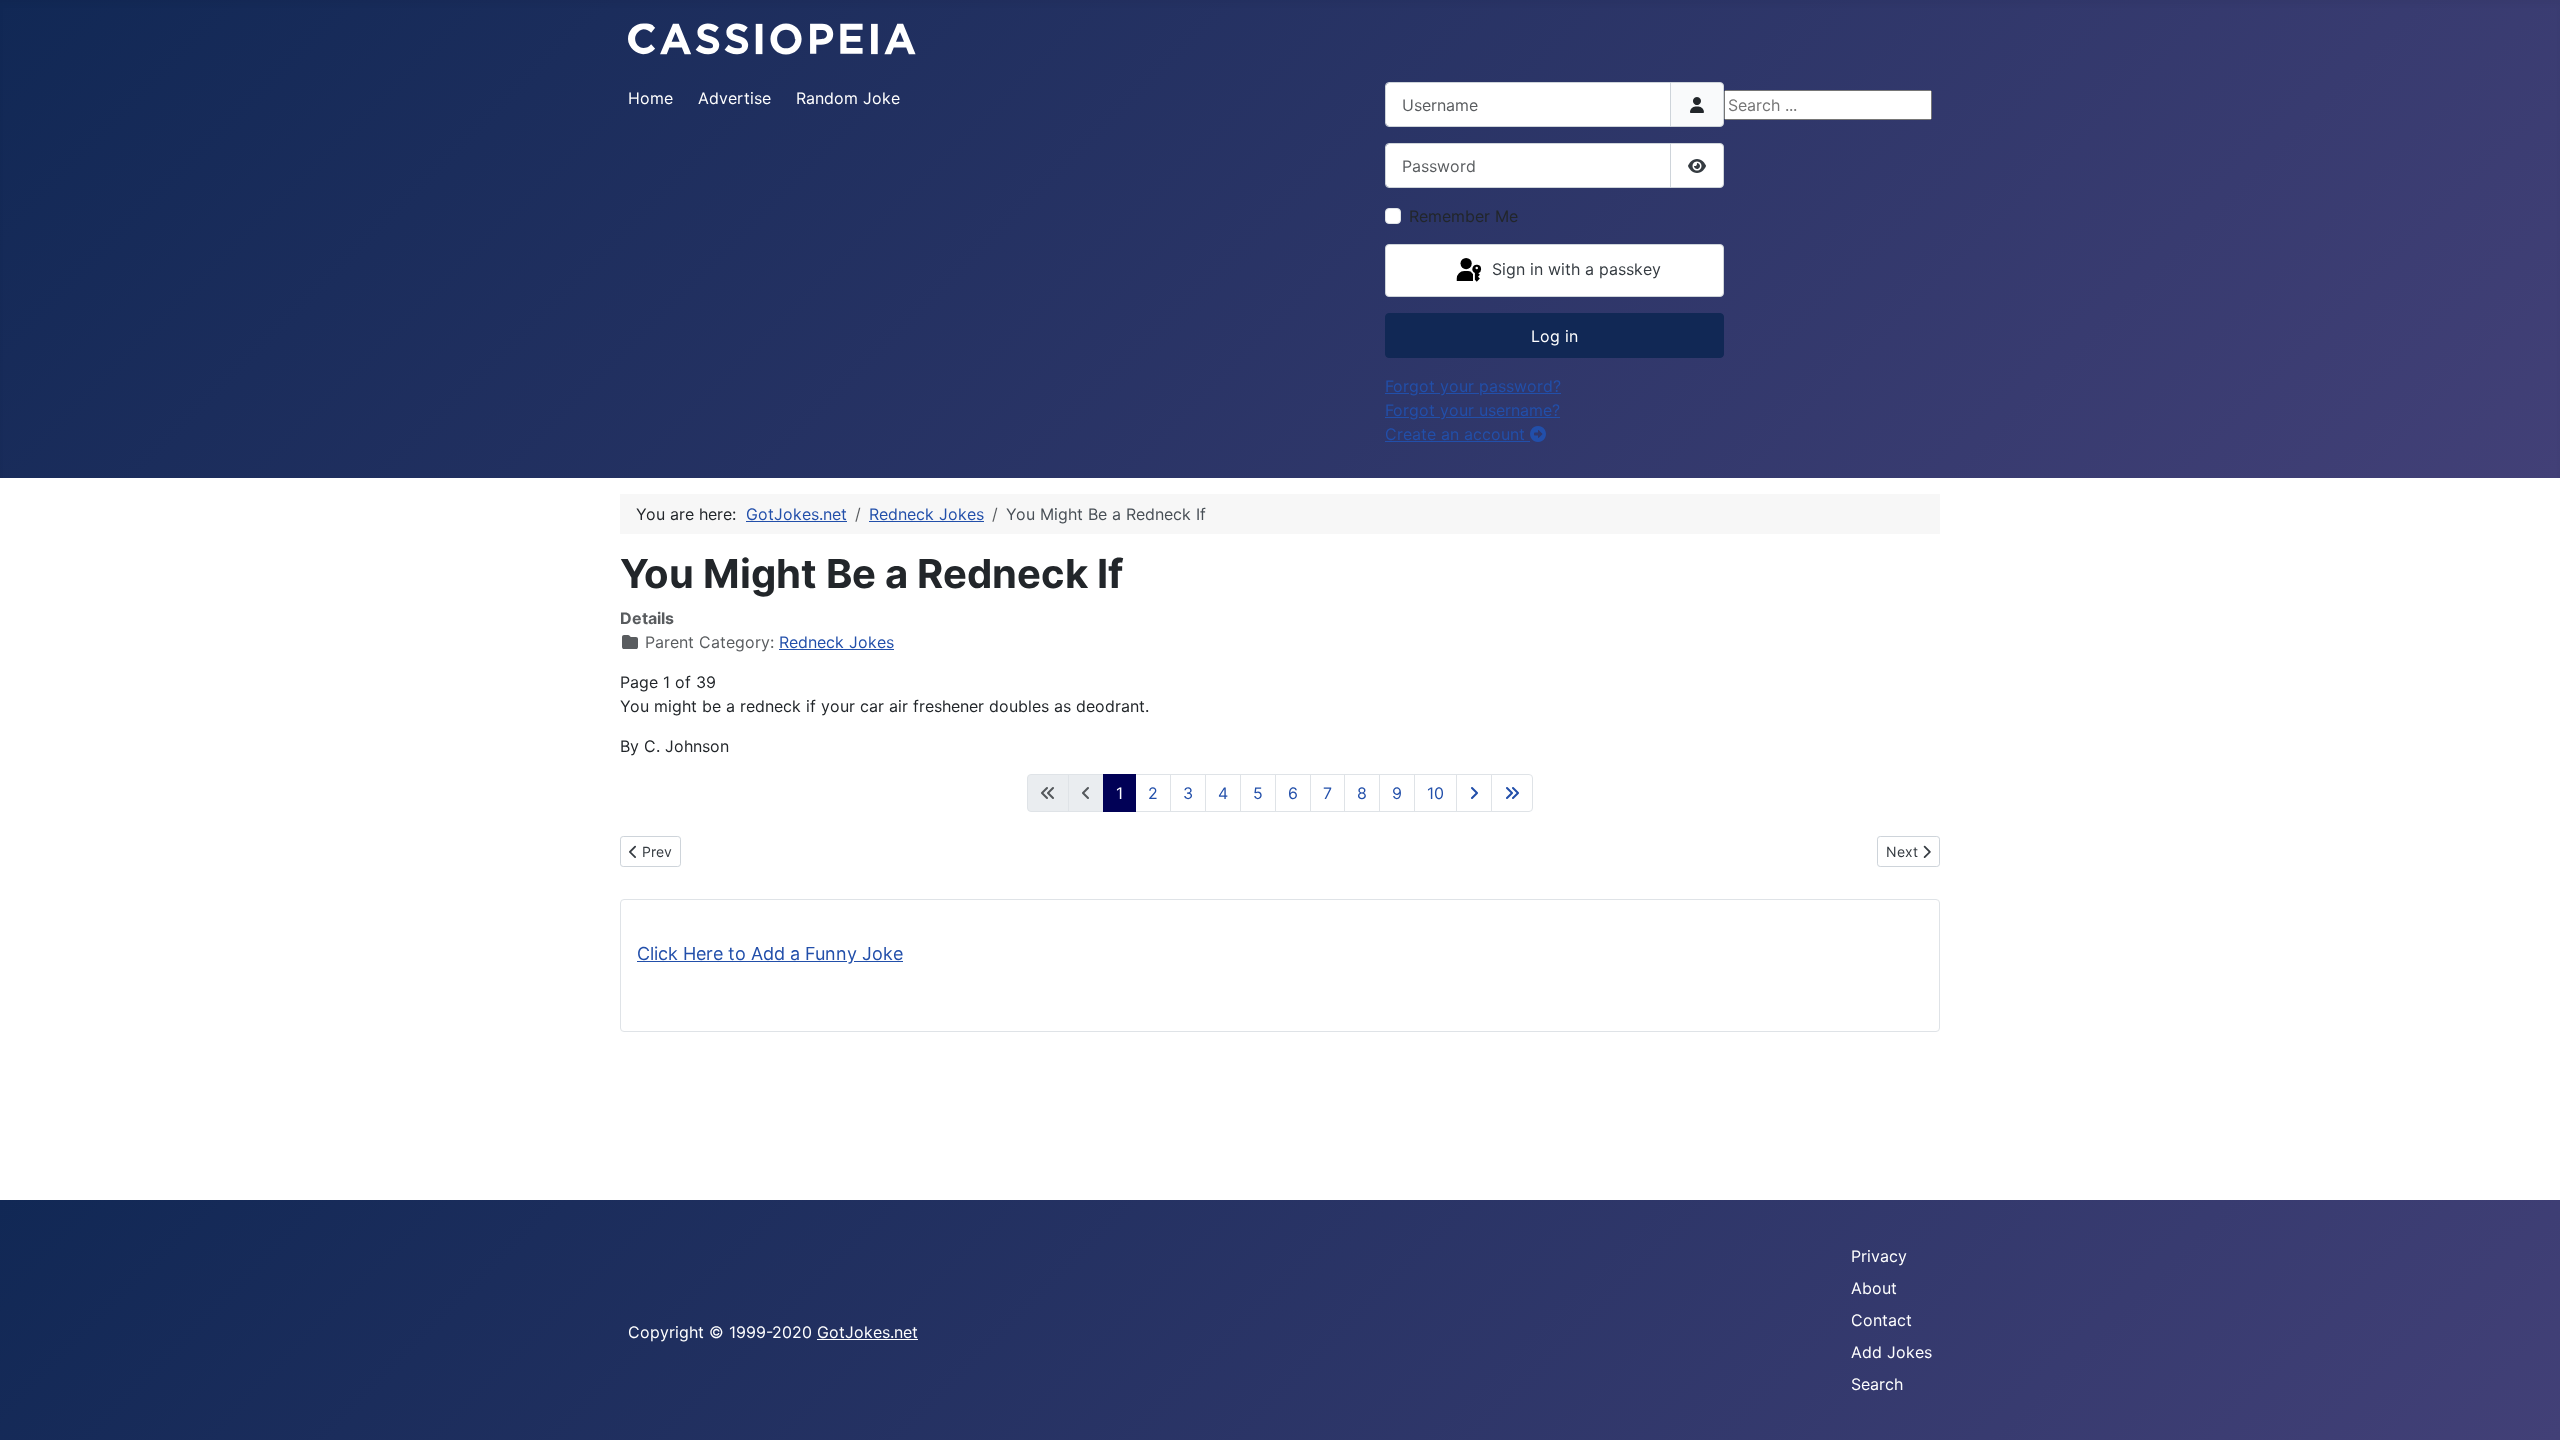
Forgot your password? (1473, 386)
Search (1877, 1384)
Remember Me (1463, 216)
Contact (1881, 1320)
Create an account (1457, 434)
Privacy (1879, 1256)
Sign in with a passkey (1574, 269)
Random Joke (848, 98)
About (1874, 1288)
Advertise (734, 98)
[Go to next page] (1474, 793)
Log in (1554, 336)
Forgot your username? (1472, 410)
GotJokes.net (867, 1332)
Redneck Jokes (836, 642)
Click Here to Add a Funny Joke (770, 953)
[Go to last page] (1512, 793)
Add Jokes (1891, 1352)
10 (1435, 793)
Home (650, 98)
